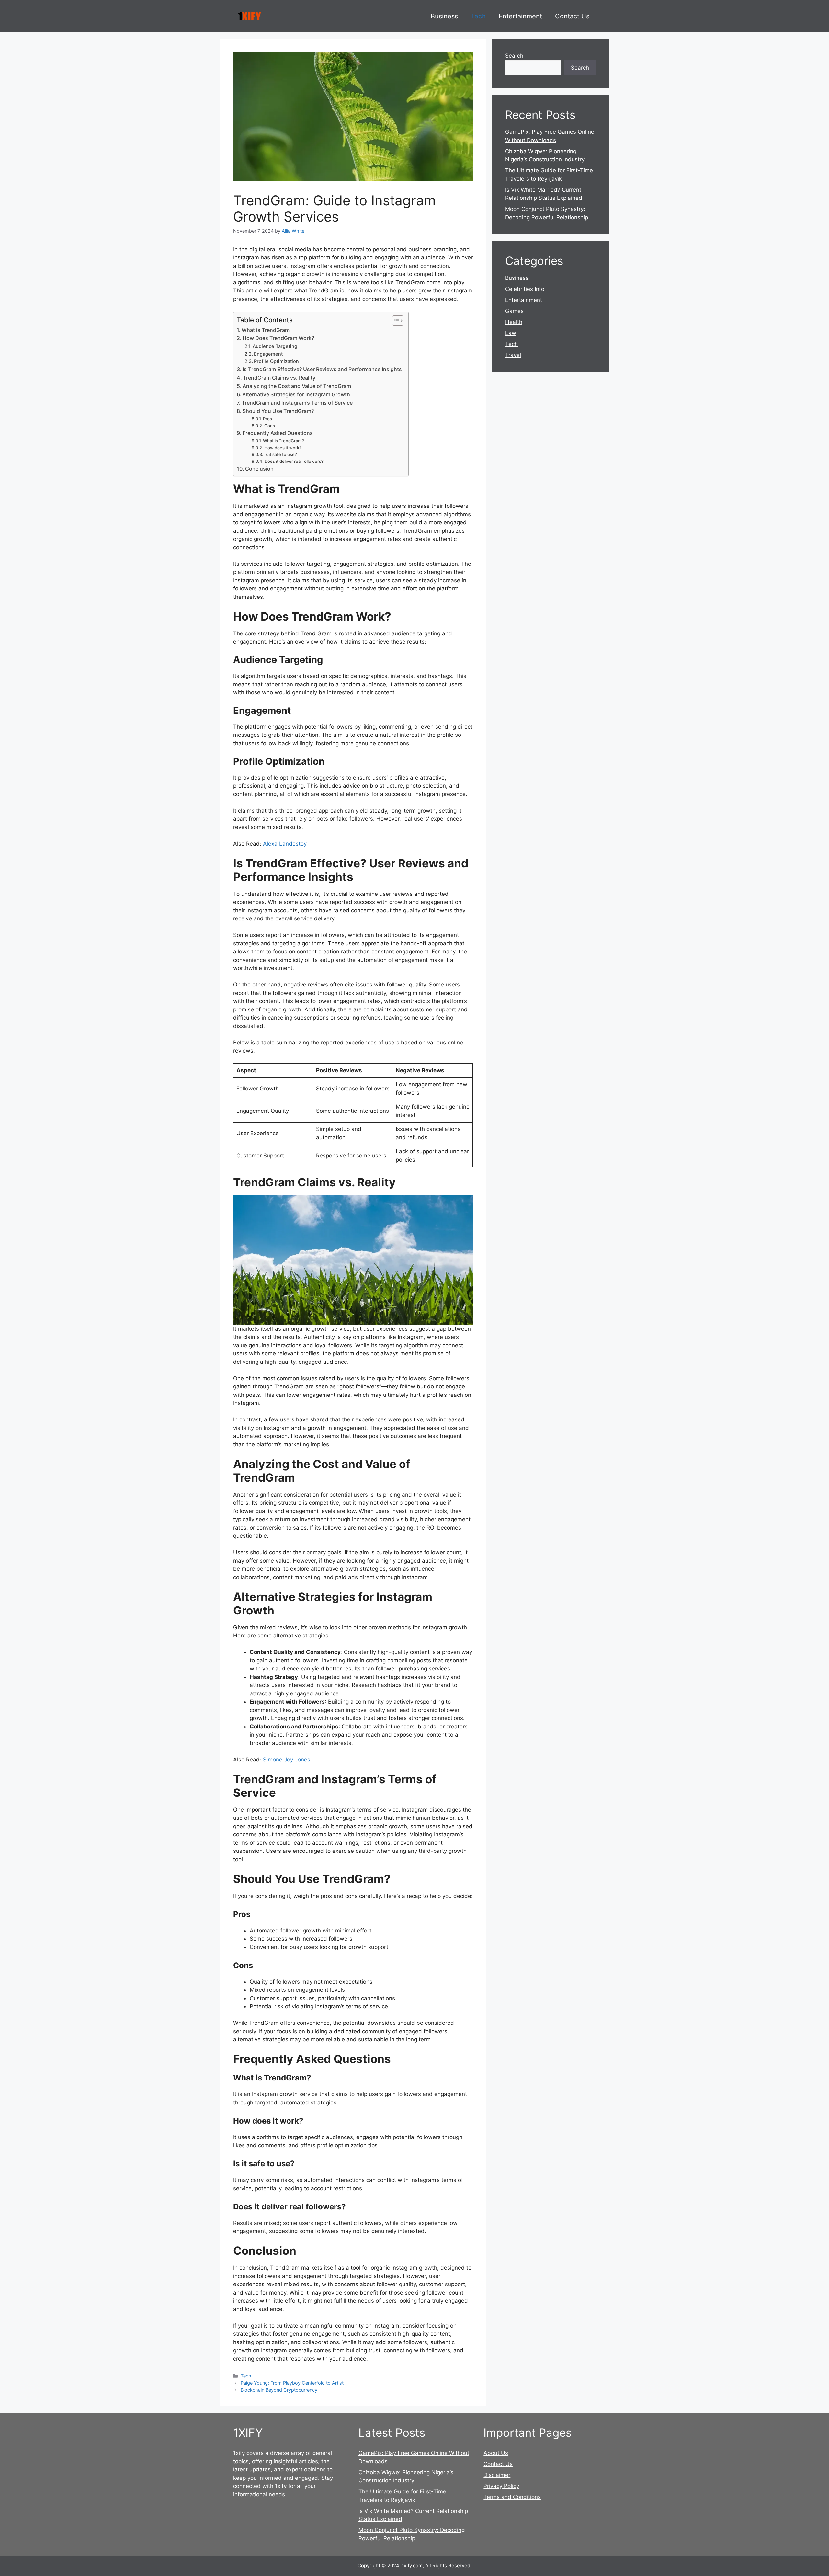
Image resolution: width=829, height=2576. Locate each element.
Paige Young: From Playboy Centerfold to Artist (292, 2383)
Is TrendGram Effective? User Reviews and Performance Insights (322, 369)
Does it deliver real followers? (294, 461)
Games (514, 311)
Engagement (268, 354)
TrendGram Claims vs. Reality (279, 378)
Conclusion (259, 469)
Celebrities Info (525, 289)
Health (514, 322)
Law (511, 333)
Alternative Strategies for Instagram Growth (296, 394)
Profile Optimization (276, 361)
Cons (270, 426)
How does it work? (283, 448)
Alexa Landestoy (285, 844)
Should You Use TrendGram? (278, 411)
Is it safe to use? (281, 454)
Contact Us (572, 16)
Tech (478, 16)
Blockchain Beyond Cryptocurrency (279, 2390)
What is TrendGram (266, 330)
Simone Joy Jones (287, 1760)
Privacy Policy (501, 2486)
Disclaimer (497, 2475)
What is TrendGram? (284, 441)
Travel (513, 355)
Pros (267, 419)
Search (514, 56)
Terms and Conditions (512, 2497)
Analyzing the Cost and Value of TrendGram (297, 386)
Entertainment (520, 16)
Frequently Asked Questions (278, 433)
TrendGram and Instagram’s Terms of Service (297, 403)
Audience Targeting (275, 346)
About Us (496, 2453)
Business (444, 16)
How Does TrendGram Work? (278, 338)
